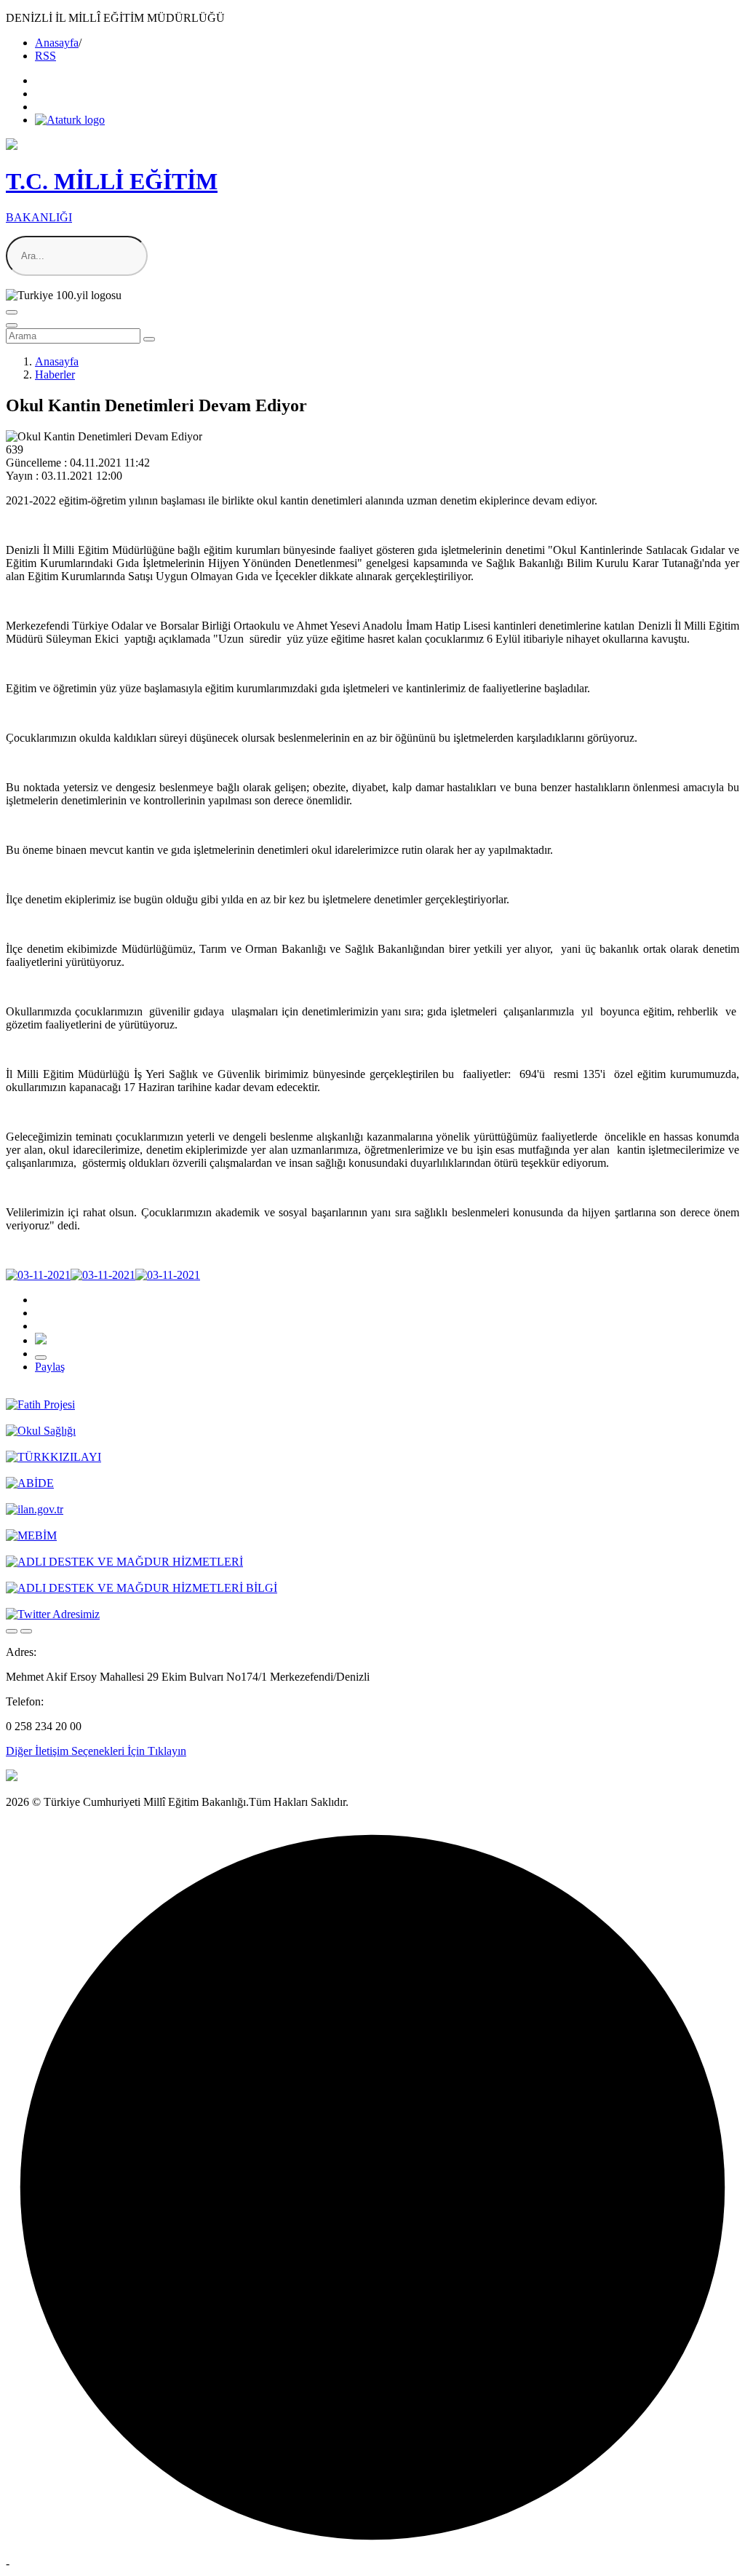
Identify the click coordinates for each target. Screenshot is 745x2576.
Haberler (55, 374)
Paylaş (50, 1367)
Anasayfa (57, 43)
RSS (45, 56)
